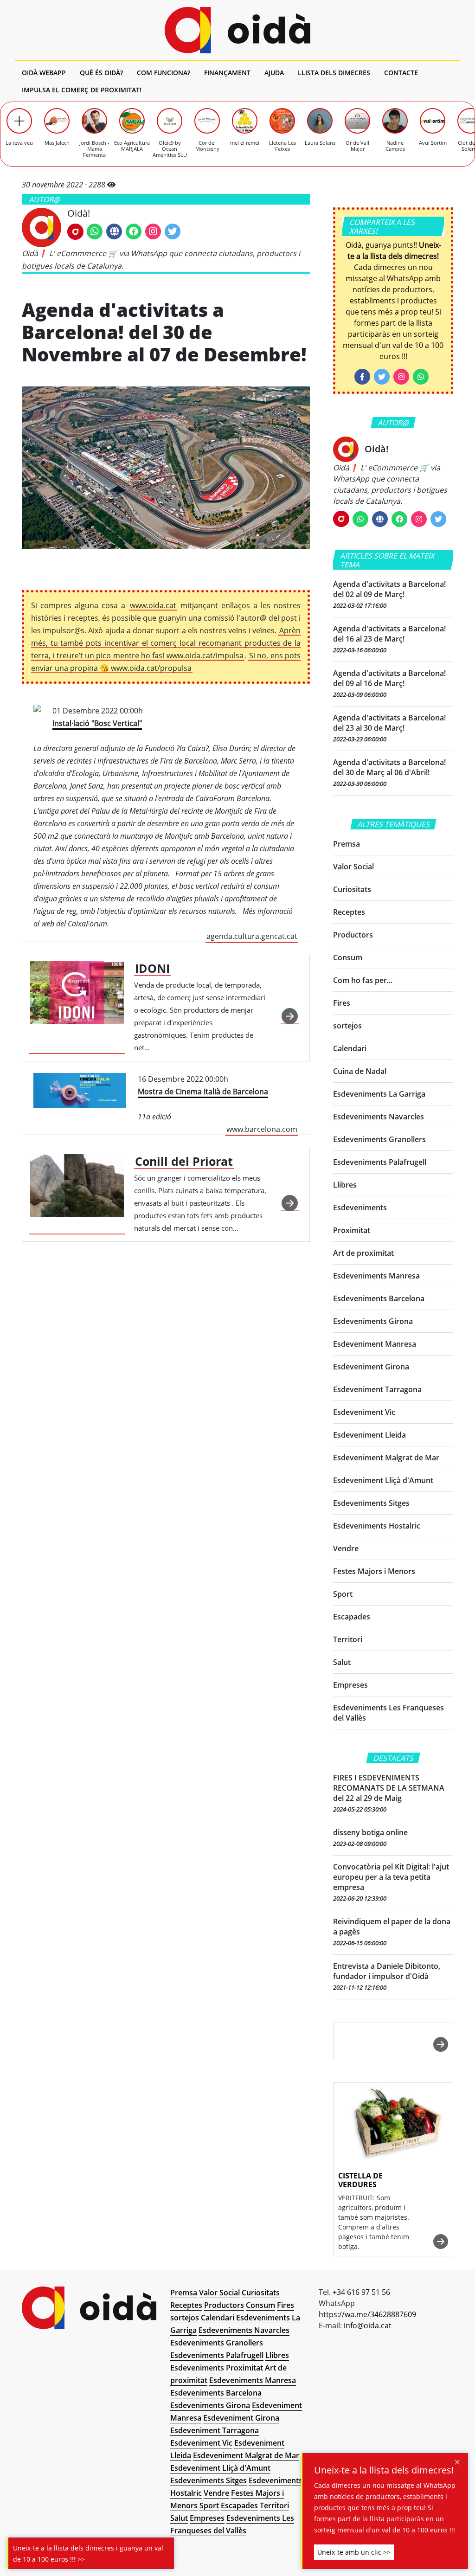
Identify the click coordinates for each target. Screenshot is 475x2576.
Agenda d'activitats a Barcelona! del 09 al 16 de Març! (389, 678)
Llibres (345, 1185)
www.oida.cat (153, 605)
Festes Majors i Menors (374, 1571)
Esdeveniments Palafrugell (380, 1162)
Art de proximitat (363, 1253)
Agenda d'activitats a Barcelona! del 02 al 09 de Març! (389, 589)
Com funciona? (164, 73)
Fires (342, 1003)
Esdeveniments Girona (373, 1321)
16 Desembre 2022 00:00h (218, 1104)
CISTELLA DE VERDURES (360, 2180)
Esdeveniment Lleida (369, 1435)
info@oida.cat (368, 2325)
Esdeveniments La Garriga (379, 1094)
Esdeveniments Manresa (376, 1276)
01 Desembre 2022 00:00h (165, 823)
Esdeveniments (360, 1208)
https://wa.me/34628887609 (367, 2314)
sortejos (347, 1026)
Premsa (347, 844)
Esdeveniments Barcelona (379, 1298)
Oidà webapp (44, 73)
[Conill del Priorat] (77, 1194)
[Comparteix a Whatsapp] (421, 377)
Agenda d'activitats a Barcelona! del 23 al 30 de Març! (389, 723)
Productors (353, 935)
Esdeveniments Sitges (371, 1503)
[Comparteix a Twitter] (382, 377)
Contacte (401, 73)
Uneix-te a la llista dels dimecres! (384, 2470)
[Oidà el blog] (237, 30)
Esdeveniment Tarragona (377, 1389)
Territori (348, 1639)
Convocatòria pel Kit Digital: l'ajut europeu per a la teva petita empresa (391, 1877)
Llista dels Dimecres (334, 73)
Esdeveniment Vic (364, 1412)
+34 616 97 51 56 (361, 2292)
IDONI (152, 968)
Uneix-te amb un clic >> (354, 2552)
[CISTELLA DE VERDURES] (393, 2124)
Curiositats (352, 889)
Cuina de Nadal (360, 1071)
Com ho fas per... (363, 980)
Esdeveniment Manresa (375, 1344)
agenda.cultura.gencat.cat (252, 936)
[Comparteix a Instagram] (401, 377)
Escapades (352, 1617)
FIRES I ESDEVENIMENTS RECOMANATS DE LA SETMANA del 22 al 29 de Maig (389, 1788)
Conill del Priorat (184, 1161)
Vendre (346, 1548)
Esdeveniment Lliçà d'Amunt (383, 1480)
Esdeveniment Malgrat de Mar (386, 1458)
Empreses (350, 1685)
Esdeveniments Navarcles (379, 1117)
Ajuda (274, 73)
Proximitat (352, 1230)
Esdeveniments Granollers (379, 1139)
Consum (348, 957)
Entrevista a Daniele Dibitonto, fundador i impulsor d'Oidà (387, 1971)
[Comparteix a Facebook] (362, 377)
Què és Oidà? (101, 73)
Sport (343, 1594)
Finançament (227, 73)
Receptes (349, 912)
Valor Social (353, 867)
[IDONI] (77, 1008)
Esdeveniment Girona (371, 1367)
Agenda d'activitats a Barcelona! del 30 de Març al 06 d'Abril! (389, 767)
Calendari (350, 1048)
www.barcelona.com (262, 1129)
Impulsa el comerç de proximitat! (82, 90)
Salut (342, 1662)
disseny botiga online (370, 1832)
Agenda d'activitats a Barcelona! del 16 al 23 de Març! (389, 634)
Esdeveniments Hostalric (377, 1526)
